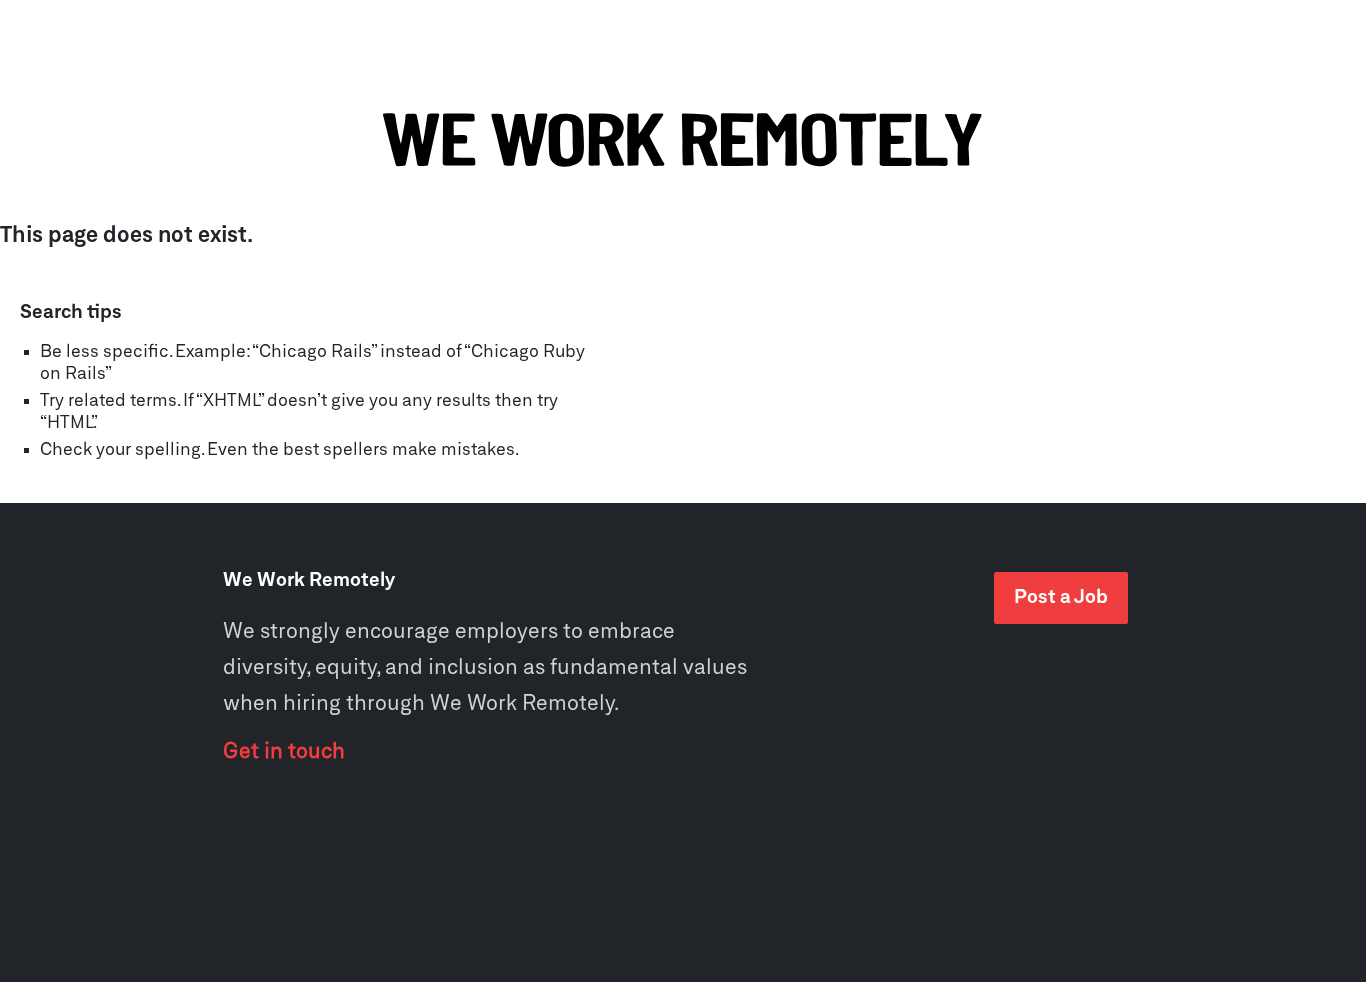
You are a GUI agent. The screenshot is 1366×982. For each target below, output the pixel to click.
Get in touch (284, 752)
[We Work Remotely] (683, 141)
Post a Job (1061, 597)
